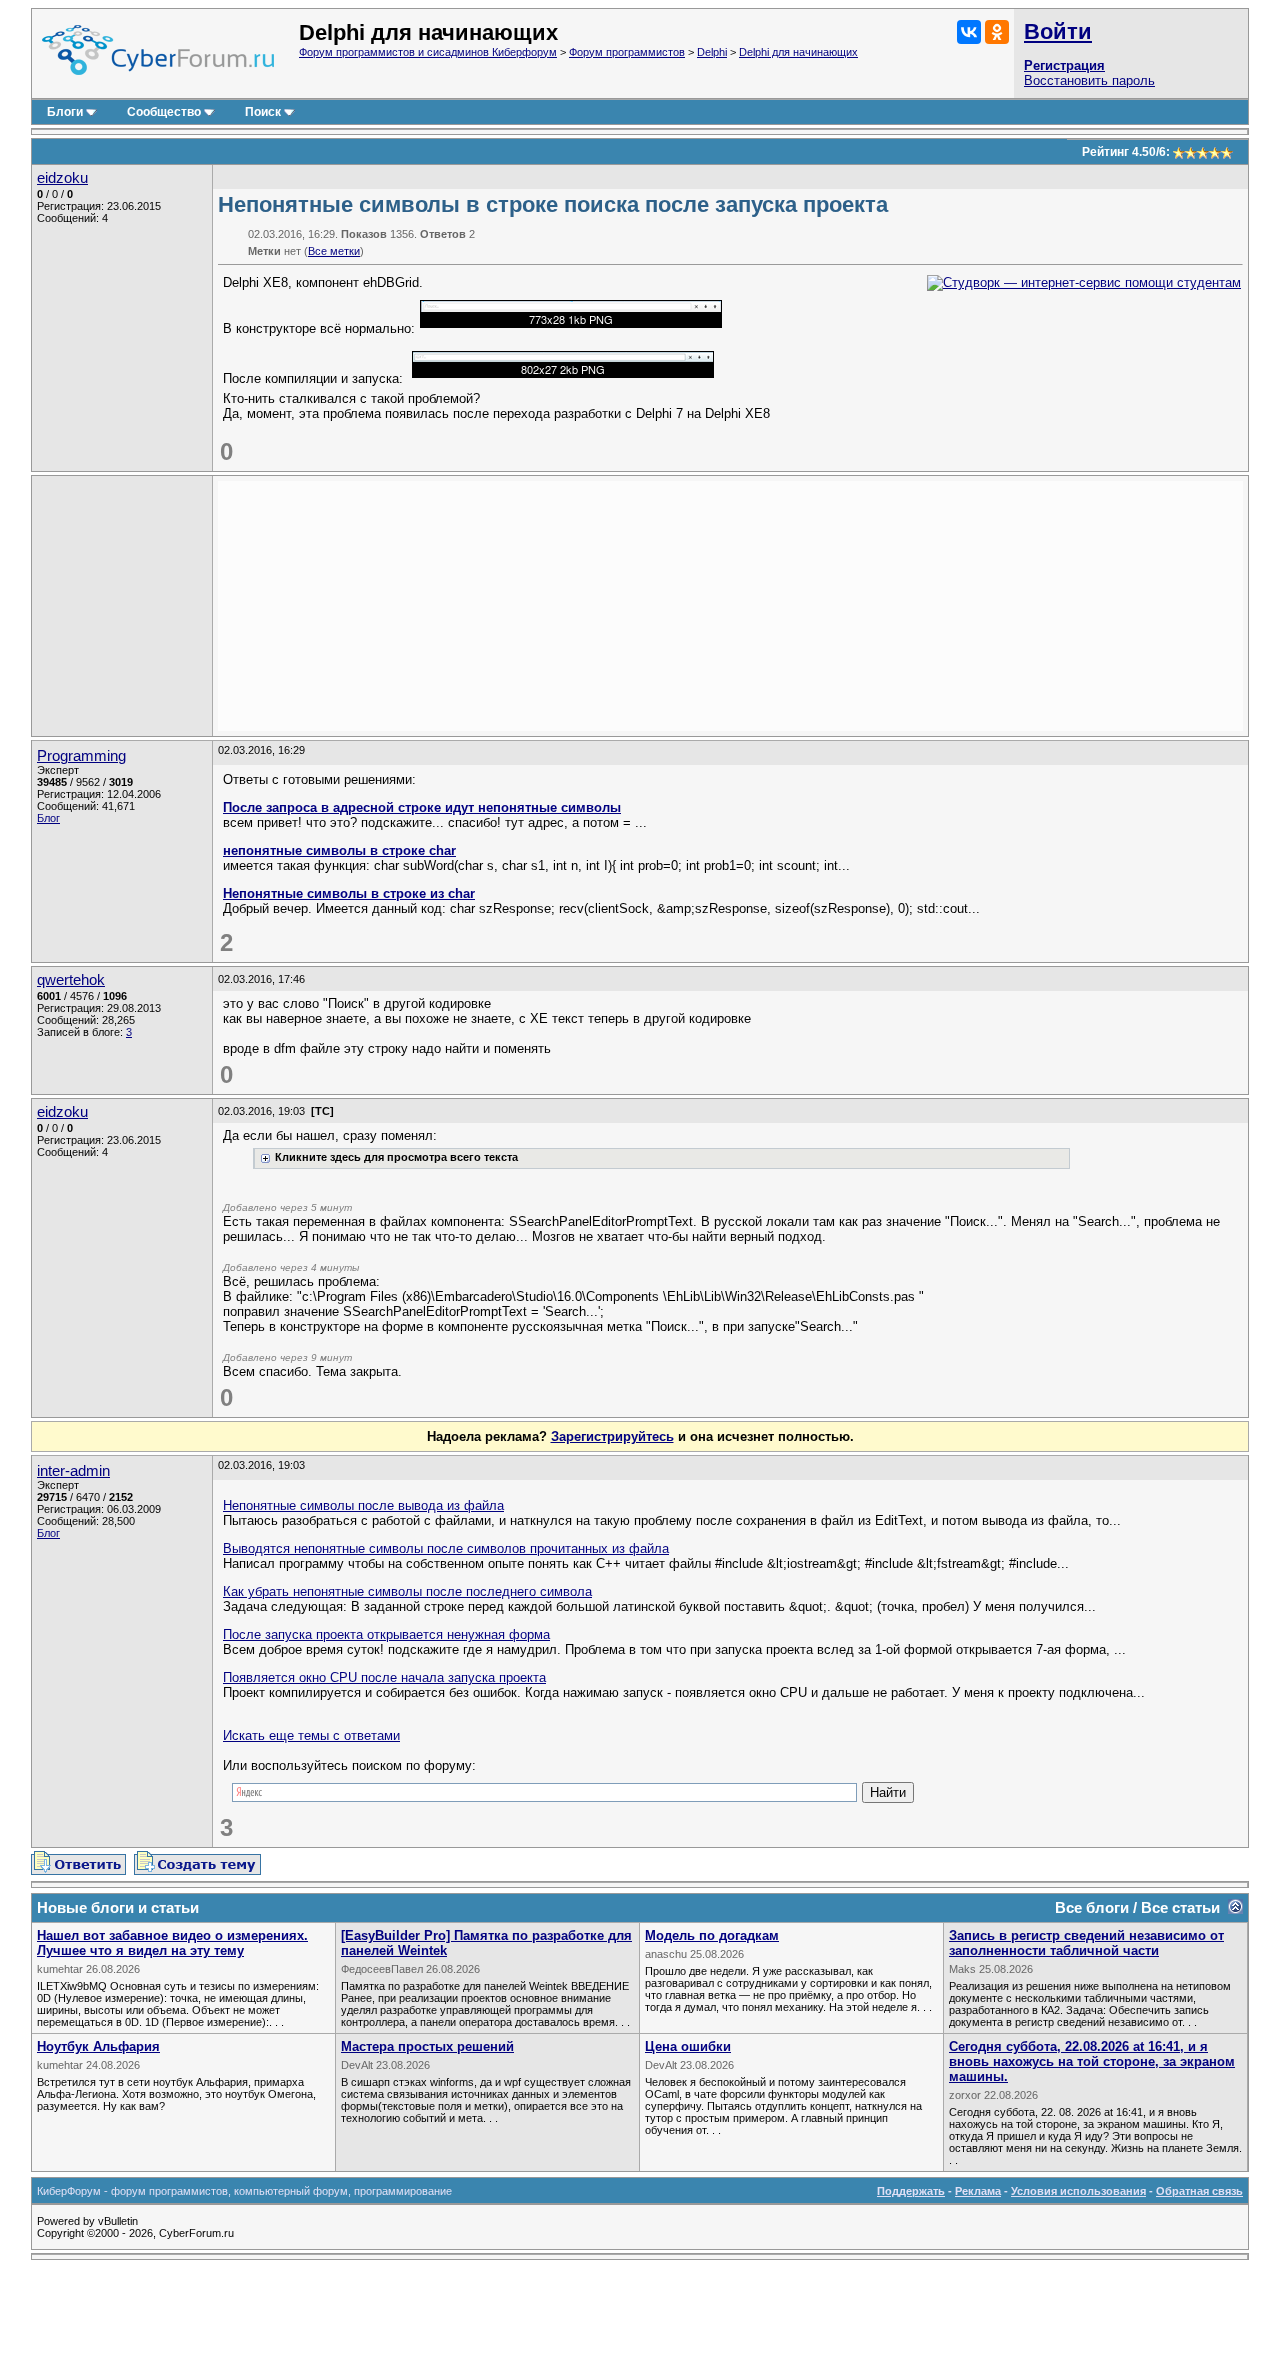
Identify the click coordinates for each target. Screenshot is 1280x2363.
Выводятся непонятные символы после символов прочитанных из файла (446, 1548)
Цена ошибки (688, 2046)
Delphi (712, 52)
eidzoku (62, 178)
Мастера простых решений (427, 2046)
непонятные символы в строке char (339, 850)
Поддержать (911, 2191)
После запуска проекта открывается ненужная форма (386, 1634)
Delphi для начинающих (798, 52)
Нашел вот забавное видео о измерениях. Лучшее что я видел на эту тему (172, 1943)
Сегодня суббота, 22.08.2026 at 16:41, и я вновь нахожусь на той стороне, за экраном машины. (1092, 2061)
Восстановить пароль (1089, 80)
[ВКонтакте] (969, 32)
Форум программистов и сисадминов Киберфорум (428, 52)
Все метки (334, 251)
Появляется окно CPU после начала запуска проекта (384, 1677)
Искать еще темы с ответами (311, 1735)
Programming (81, 756)
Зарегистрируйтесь (612, 1436)
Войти (1058, 31)
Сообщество (164, 112)
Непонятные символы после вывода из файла (363, 1505)
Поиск (263, 112)
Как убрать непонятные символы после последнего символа (407, 1591)
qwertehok (71, 980)
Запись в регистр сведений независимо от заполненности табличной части (1086, 1943)
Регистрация (1064, 65)
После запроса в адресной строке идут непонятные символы (422, 807)
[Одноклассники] (997, 32)
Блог (48, 818)
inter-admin (73, 1471)
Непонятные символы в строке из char (349, 893)
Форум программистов (627, 52)
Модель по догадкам (712, 1935)
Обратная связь (1199, 2191)
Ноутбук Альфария (98, 2046)
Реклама (978, 2191)
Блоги (65, 112)
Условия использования (1078, 2191)
